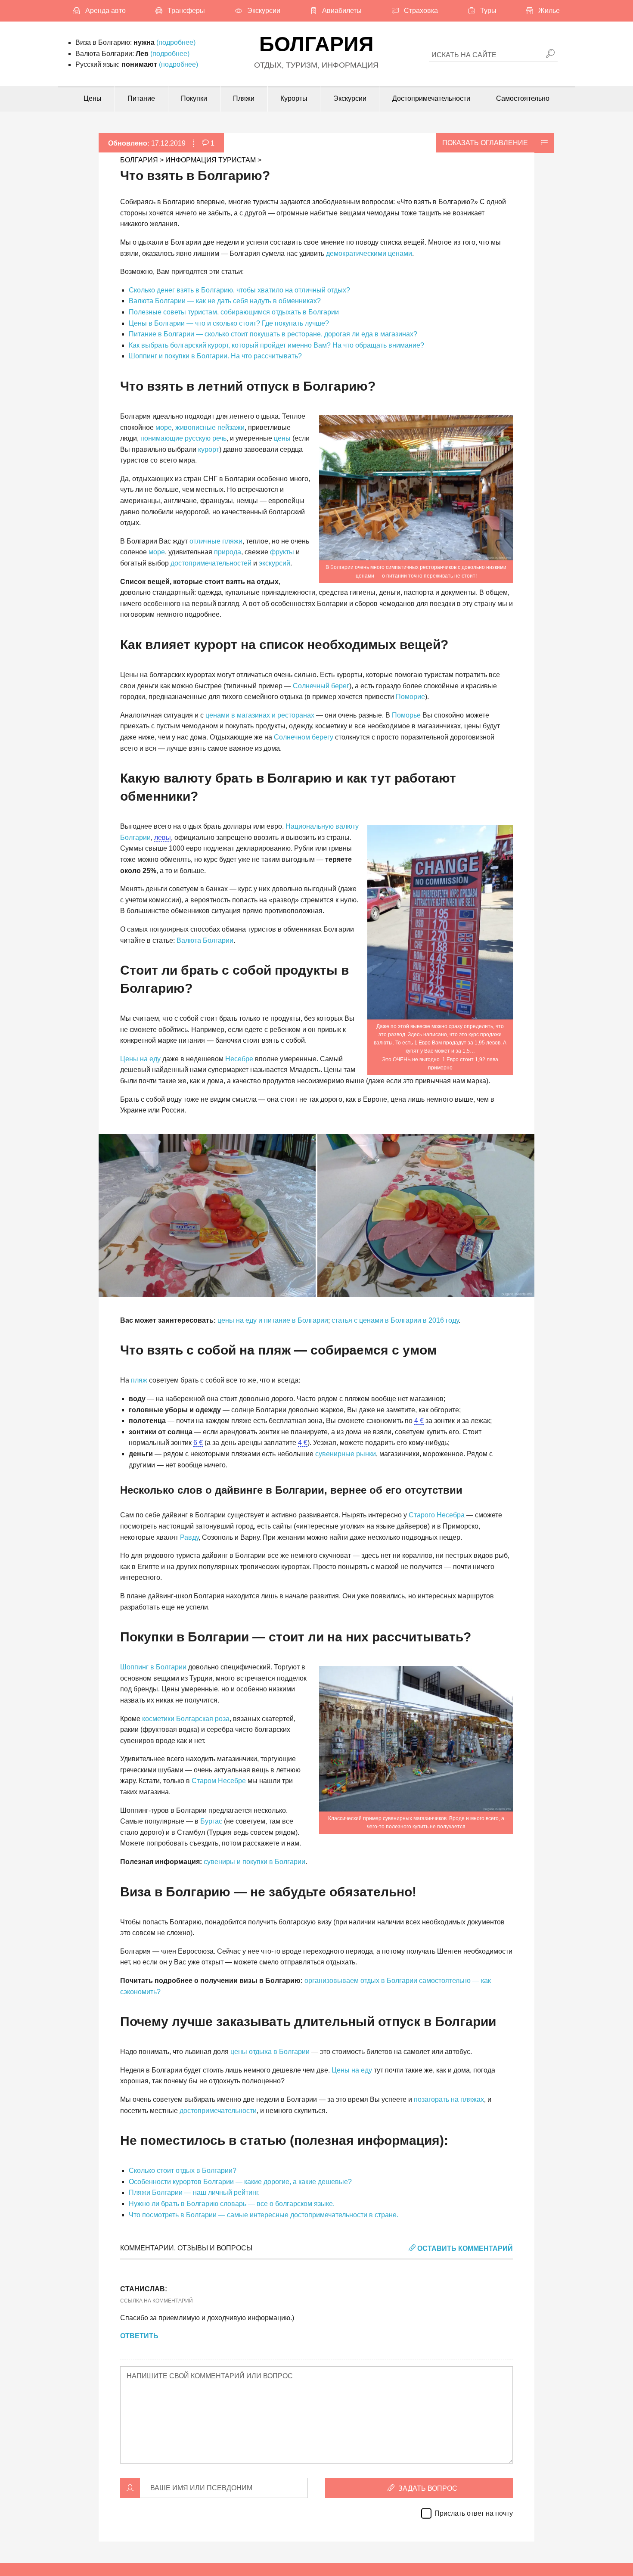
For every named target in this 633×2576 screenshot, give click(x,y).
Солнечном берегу (304, 737)
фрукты (282, 552)
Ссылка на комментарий (157, 2301)
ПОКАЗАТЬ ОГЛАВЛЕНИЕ (485, 143)
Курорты (294, 98)
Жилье (549, 11)
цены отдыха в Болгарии (270, 2052)
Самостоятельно (523, 98)
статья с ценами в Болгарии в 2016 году (395, 1320)
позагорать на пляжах (449, 2099)
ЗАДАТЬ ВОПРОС (427, 2488)
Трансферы (186, 11)
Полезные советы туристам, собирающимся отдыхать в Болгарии (234, 312)
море (164, 427)
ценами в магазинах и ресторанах (260, 715)
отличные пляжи (216, 541)
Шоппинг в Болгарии (153, 1667)
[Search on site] (550, 54)
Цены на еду (140, 1059)
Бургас (211, 1821)
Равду (189, 1537)
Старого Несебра (437, 1515)
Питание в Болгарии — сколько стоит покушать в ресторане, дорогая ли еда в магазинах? (273, 334)
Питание (141, 98)
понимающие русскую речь (183, 438)
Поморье (406, 715)
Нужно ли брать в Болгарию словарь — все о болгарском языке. (232, 2204)
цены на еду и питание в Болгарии (273, 1320)
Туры (488, 11)
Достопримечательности (431, 98)
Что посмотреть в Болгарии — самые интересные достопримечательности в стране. (264, 2215)
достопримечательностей (211, 563)
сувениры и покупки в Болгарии (254, 1862)
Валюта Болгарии (205, 940)
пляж (139, 1380)
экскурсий (275, 563)
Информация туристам (211, 160)
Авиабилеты (342, 11)
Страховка (421, 11)
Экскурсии (264, 11)
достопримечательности (218, 2111)
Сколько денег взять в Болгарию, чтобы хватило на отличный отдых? (239, 290)
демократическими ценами (369, 253)
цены (282, 438)
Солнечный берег (321, 686)
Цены (93, 98)
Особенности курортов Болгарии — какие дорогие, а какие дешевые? (240, 2182)
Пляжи (244, 98)
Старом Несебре (219, 1781)
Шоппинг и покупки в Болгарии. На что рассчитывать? (215, 356)
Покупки (194, 98)
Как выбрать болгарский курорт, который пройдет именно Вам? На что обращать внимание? (276, 345)
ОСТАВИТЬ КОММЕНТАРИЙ (464, 2248)
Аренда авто (105, 11)
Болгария (316, 44)
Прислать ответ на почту (474, 2513)
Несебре (239, 1059)
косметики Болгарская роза (186, 1719)
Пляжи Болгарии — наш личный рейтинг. (194, 2192)
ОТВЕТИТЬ (139, 2336)
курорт (209, 449)
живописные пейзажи (210, 427)
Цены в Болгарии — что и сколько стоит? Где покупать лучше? (229, 323)
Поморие (410, 697)
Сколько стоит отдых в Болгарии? (183, 2170)
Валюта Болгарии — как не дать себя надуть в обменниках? (225, 301)
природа (228, 552)
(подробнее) (176, 42)
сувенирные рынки (346, 1454)
